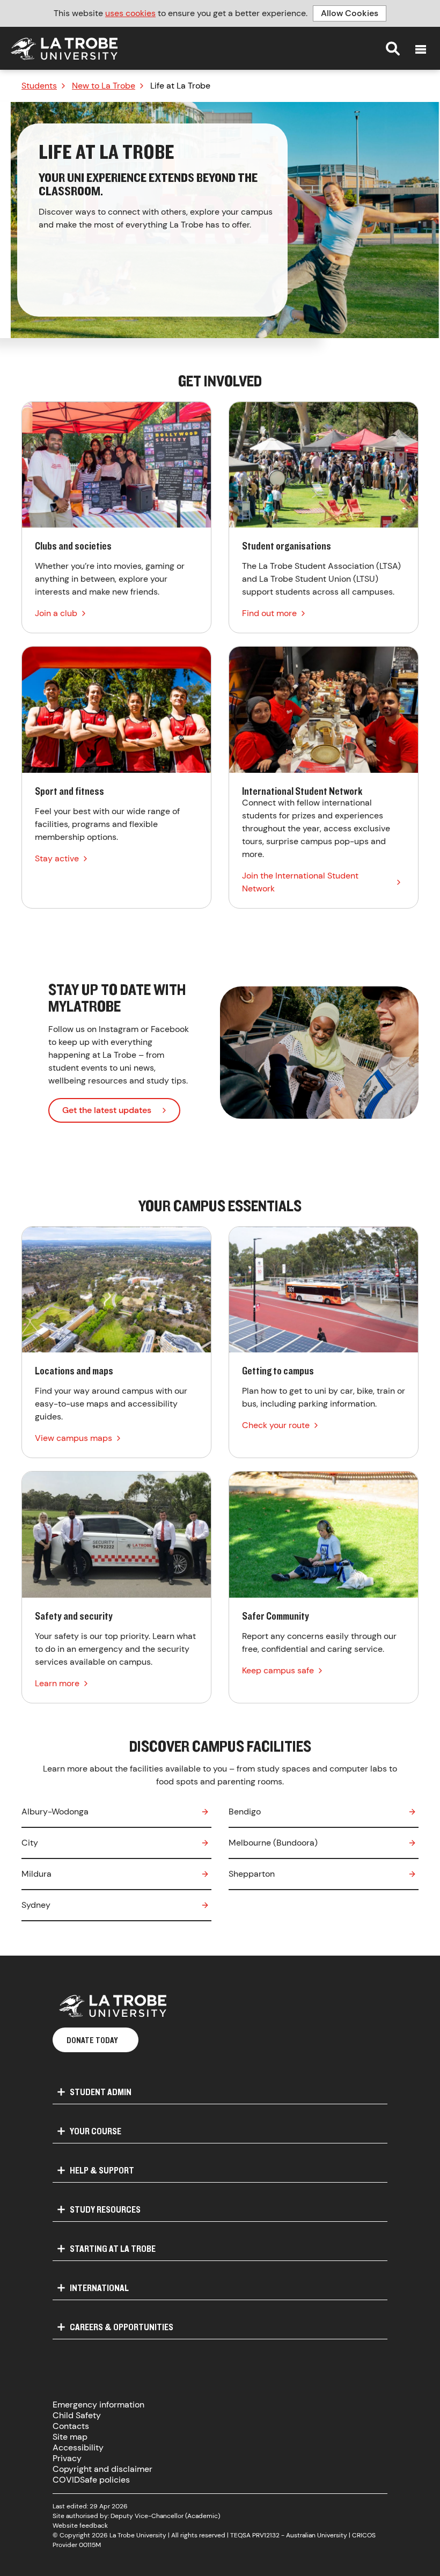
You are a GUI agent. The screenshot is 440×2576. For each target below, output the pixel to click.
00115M (90, 2545)
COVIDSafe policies (91, 2480)
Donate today (92, 2040)
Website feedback (80, 2526)
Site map (70, 2437)
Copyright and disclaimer (102, 2469)
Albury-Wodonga (55, 1812)
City (30, 1843)
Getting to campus (324, 1342)
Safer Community (324, 1587)
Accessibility (78, 2447)
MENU (421, 49)
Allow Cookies (350, 13)
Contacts (71, 2426)
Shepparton (252, 1874)
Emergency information (98, 2405)
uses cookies (130, 13)
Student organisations (324, 518)
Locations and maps (116, 1342)
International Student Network (324, 777)
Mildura (36, 1874)
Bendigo (245, 1812)
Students (39, 86)
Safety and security (116, 1587)
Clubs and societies (116, 518)
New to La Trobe (104, 86)
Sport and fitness (116, 777)
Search (393, 48)
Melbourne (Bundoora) (273, 1843)
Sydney (36, 1905)
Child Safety (77, 2415)
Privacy (67, 2458)
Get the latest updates (107, 1110)
